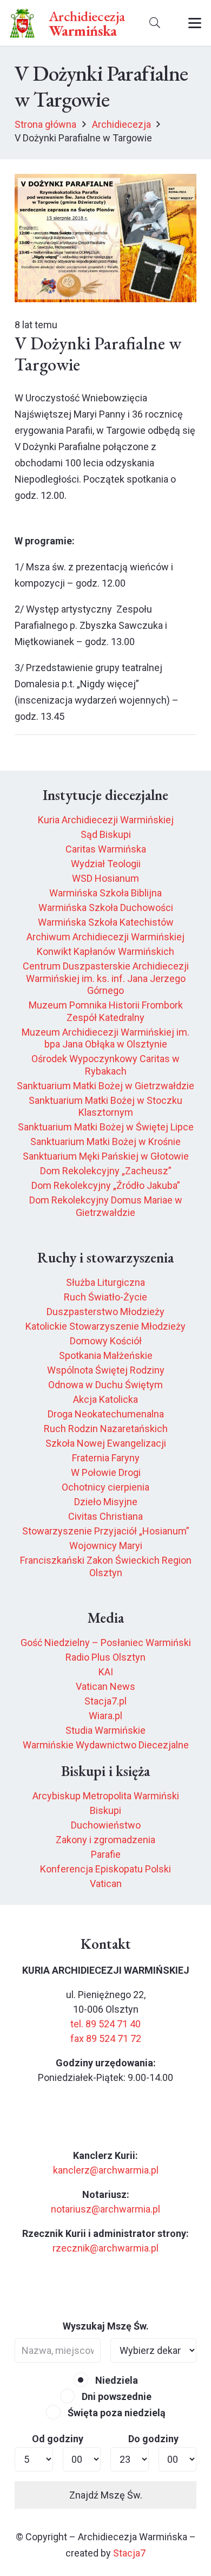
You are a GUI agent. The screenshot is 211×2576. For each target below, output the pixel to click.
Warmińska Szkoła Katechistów (106, 922)
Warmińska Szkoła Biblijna (105, 893)
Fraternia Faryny (106, 1458)
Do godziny (153, 2439)
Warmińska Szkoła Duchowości (106, 908)
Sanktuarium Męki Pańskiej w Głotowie (106, 1156)
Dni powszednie (116, 2396)
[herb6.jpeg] (22, 23)
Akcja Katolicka (105, 1399)
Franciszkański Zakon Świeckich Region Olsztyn (106, 1566)
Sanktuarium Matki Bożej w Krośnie (105, 1141)
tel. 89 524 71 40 (105, 2024)
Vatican (106, 1884)
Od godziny (58, 2439)
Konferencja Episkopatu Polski (105, 1869)
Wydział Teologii (106, 864)
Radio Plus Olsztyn (105, 1657)
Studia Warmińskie (105, 1730)
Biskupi (105, 1810)
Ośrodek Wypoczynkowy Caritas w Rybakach (105, 1065)
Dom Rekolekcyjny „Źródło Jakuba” (106, 1185)
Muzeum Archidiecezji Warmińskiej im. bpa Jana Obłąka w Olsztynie (105, 1038)
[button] (155, 23)
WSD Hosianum (105, 878)
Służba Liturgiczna (105, 1282)
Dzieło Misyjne (106, 1502)
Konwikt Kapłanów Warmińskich (105, 951)
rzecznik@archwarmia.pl (105, 2248)
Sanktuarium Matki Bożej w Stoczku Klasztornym (105, 1107)
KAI (106, 1672)
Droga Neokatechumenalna (106, 1414)
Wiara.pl (105, 1716)
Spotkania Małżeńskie (106, 1355)
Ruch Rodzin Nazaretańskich (106, 1429)
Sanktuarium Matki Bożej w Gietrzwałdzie (105, 1086)
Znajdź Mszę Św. (106, 2495)
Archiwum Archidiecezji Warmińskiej (105, 937)
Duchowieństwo (106, 1825)
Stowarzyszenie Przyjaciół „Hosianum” (106, 1531)
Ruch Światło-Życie (105, 1297)
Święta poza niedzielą (116, 2413)
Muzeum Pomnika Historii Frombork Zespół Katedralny (106, 1011)
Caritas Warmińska (106, 849)
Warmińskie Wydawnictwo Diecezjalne (106, 1745)
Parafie (106, 1854)
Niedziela (116, 2380)
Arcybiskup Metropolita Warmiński (106, 1796)
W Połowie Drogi (106, 1472)
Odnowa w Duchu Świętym (105, 1385)
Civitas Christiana (105, 1516)
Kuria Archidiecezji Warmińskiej (106, 820)
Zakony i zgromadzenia (105, 1840)
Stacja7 (129, 2553)
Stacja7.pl (105, 1701)
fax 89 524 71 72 (106, 2038)
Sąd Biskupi (106, 834)
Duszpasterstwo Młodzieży (105, 1312)
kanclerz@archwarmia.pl (106, 2170)
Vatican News (105, 1686)
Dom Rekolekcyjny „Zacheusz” (106, 1171)
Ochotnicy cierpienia (105, 1487)
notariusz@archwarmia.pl (105, 2209)
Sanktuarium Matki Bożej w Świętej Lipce (106, 1127)
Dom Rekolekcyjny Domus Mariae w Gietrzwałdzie (106, 1206)
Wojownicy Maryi (106, 1546)
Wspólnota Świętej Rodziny (106, 1370)
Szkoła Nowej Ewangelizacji (106, 1443)
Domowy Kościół (106, 1341)
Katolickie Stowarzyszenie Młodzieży (105, 1326)
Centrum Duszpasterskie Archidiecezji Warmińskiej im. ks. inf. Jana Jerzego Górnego (106, 978)
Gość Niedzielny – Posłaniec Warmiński (106, 1642)
